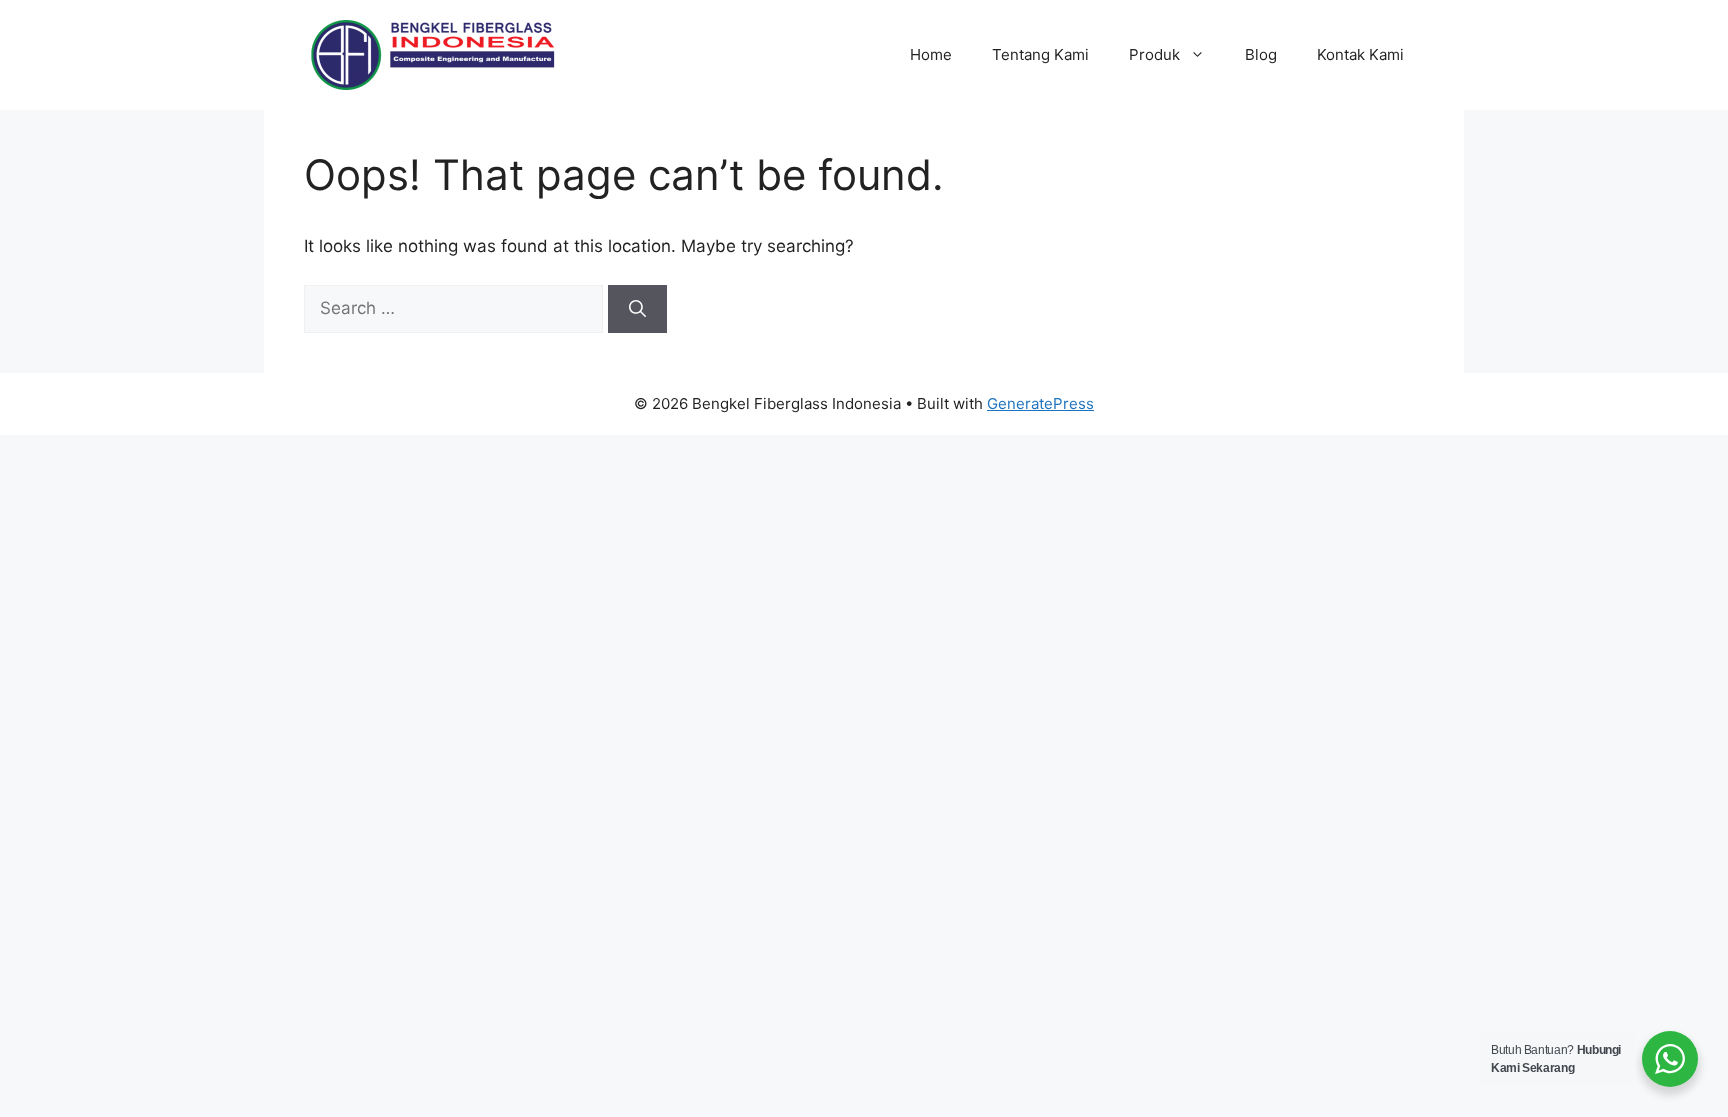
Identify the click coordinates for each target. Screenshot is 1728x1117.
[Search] (637, 309)
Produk (1154, 54)
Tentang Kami (1040, 54)
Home (931, 54)
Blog (1261, 54)
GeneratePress (1040, 403)
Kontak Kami (1360, 54)
